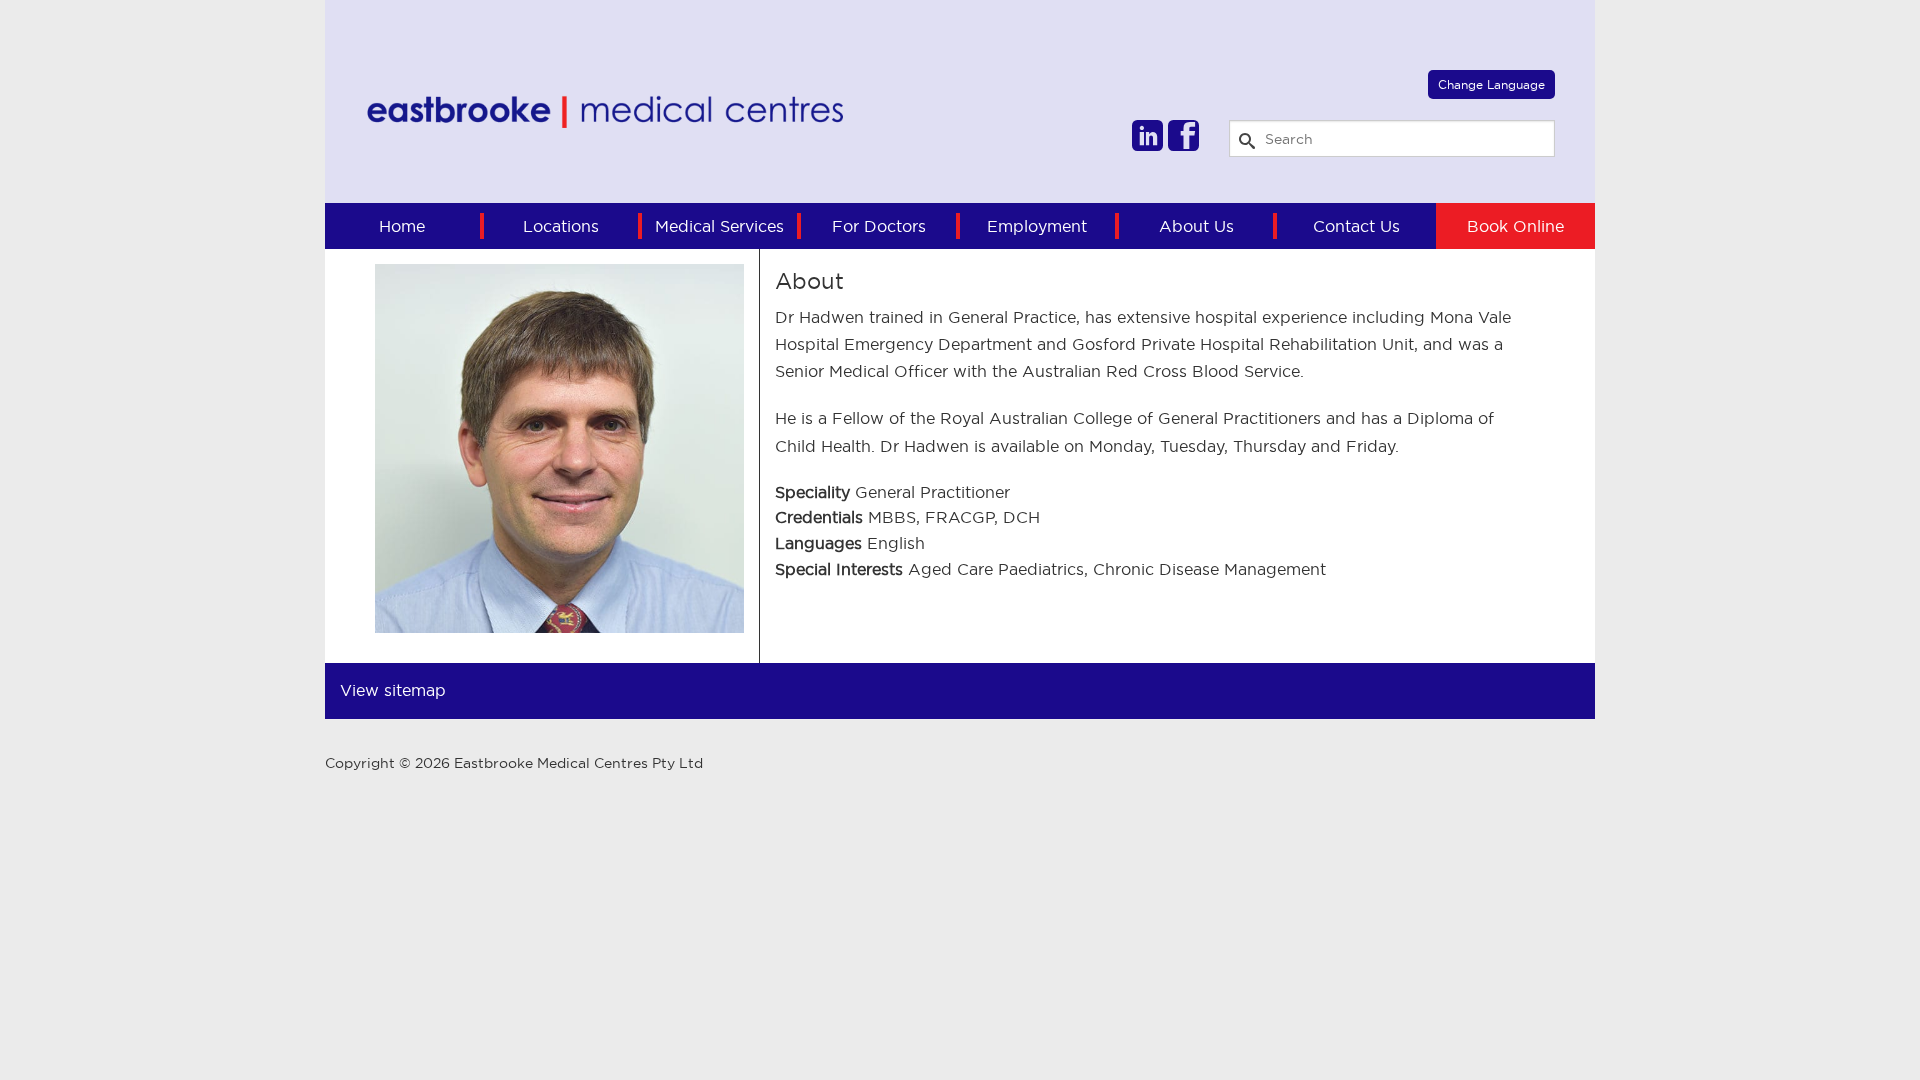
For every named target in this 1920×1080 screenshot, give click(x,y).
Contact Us (1356, 226)
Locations (561, 226)
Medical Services (719, 226)
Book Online (1515, 226)
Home (402, 226)
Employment (1037, 226)
